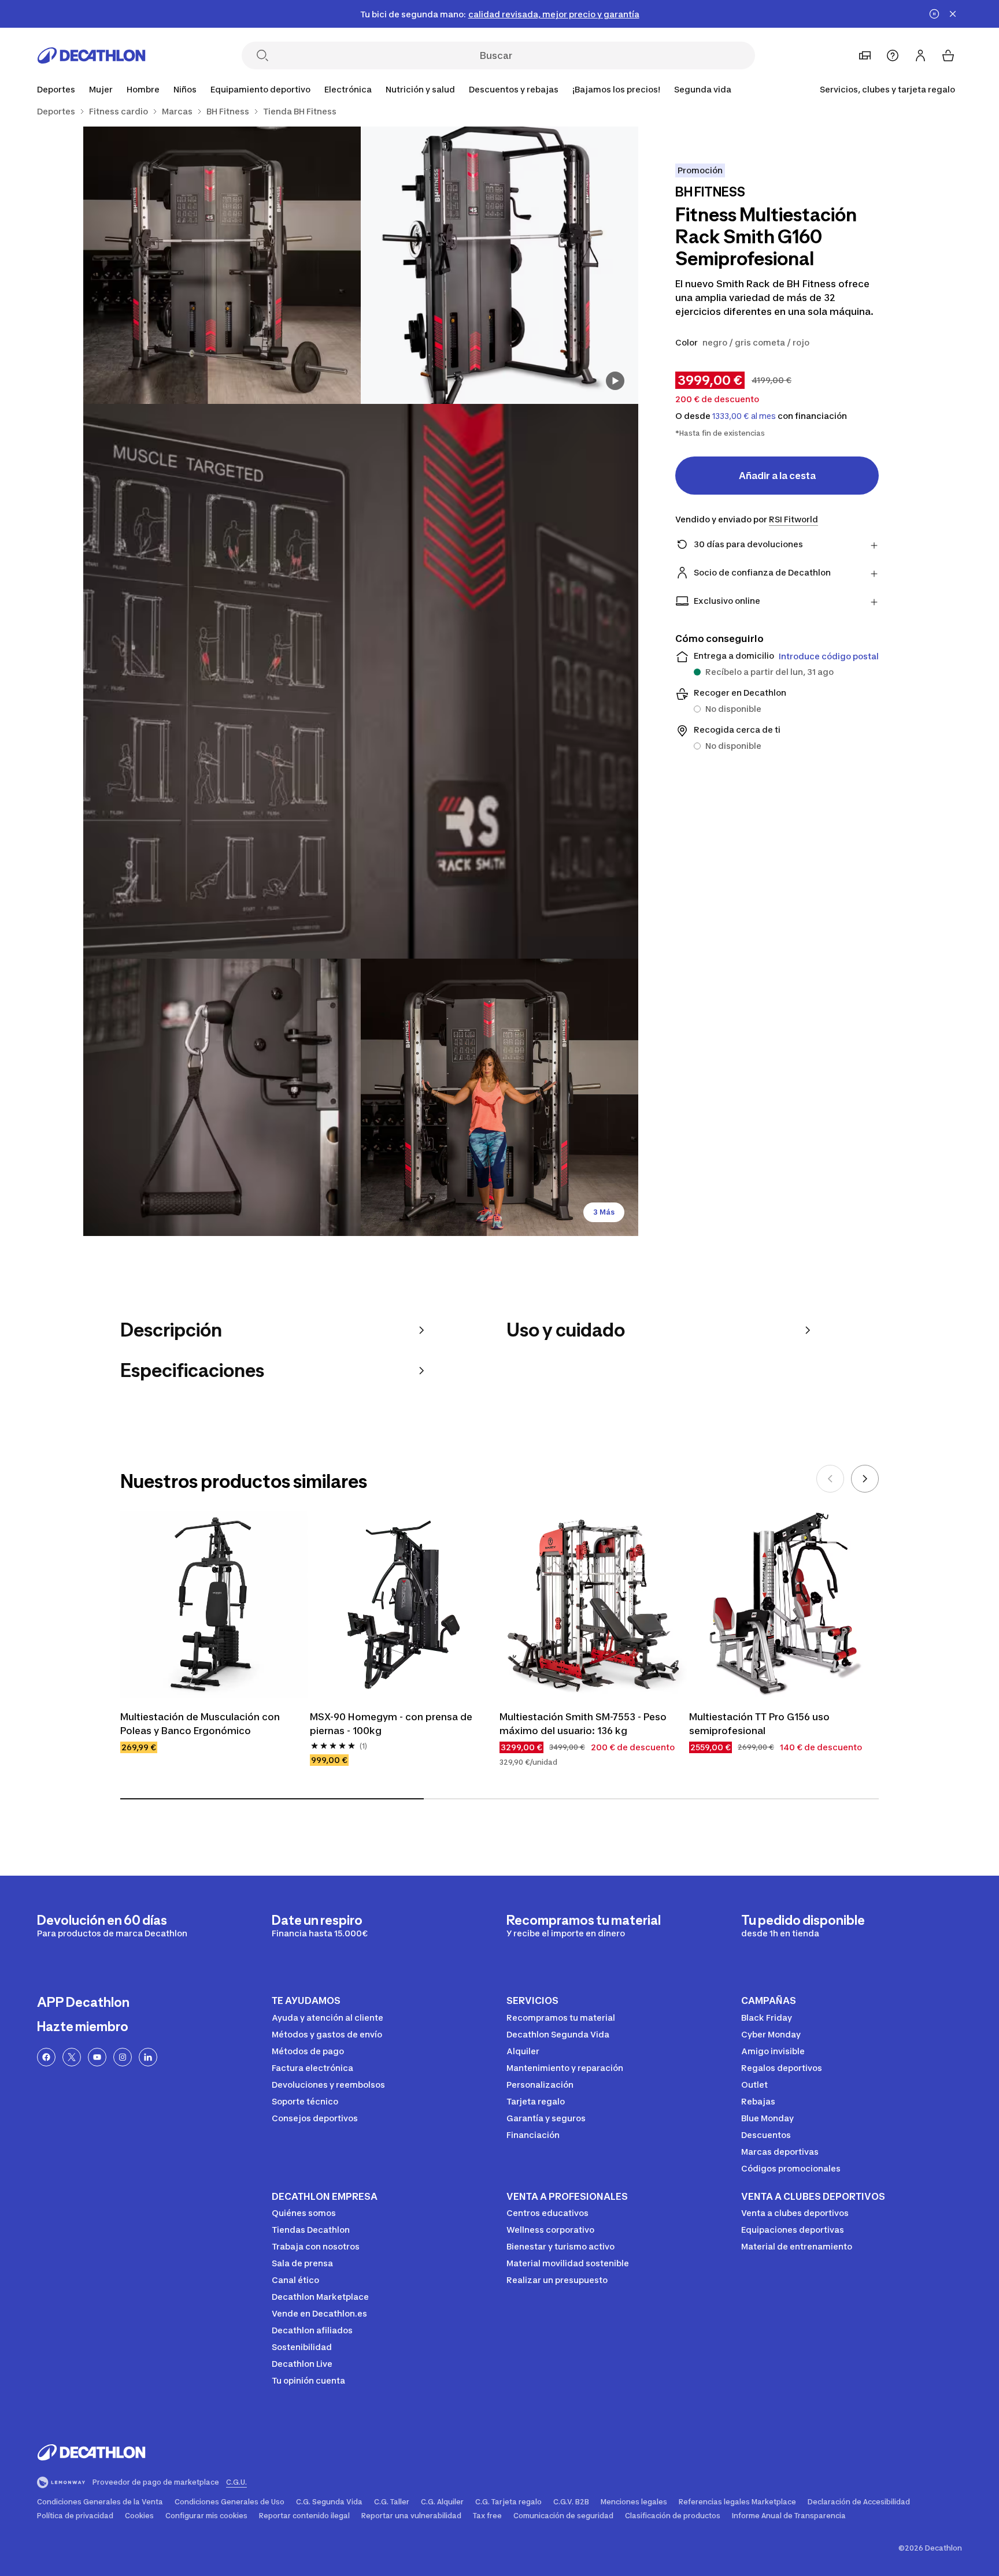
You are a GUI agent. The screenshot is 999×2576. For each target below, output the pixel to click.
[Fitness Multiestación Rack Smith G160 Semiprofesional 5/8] (499, 1097)
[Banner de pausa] (934, 14)
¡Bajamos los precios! (616, 89)
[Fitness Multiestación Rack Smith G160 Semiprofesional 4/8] (222, 1097)
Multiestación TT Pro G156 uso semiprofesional (761, 1724)
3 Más (604, 1212)
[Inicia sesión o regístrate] (920, 55)
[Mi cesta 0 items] (948, 55)
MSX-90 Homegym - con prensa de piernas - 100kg (392, 1724)
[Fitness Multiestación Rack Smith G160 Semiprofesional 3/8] (361, 681)
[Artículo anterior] (830, 1479)
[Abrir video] (615, 381)
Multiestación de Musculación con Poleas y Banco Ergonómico (201, 1724)
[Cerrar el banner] (953, 14)
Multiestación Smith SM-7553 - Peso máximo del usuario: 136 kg (584, 1724)
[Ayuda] (893, 55)
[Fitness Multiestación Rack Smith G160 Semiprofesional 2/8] (222, 265)
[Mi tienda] (865, 55)
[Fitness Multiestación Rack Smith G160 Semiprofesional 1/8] (499, 265)
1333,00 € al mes (744, 416)
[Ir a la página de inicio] (91, 55)
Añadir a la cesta (777, 476)
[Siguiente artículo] (865, 1479)
